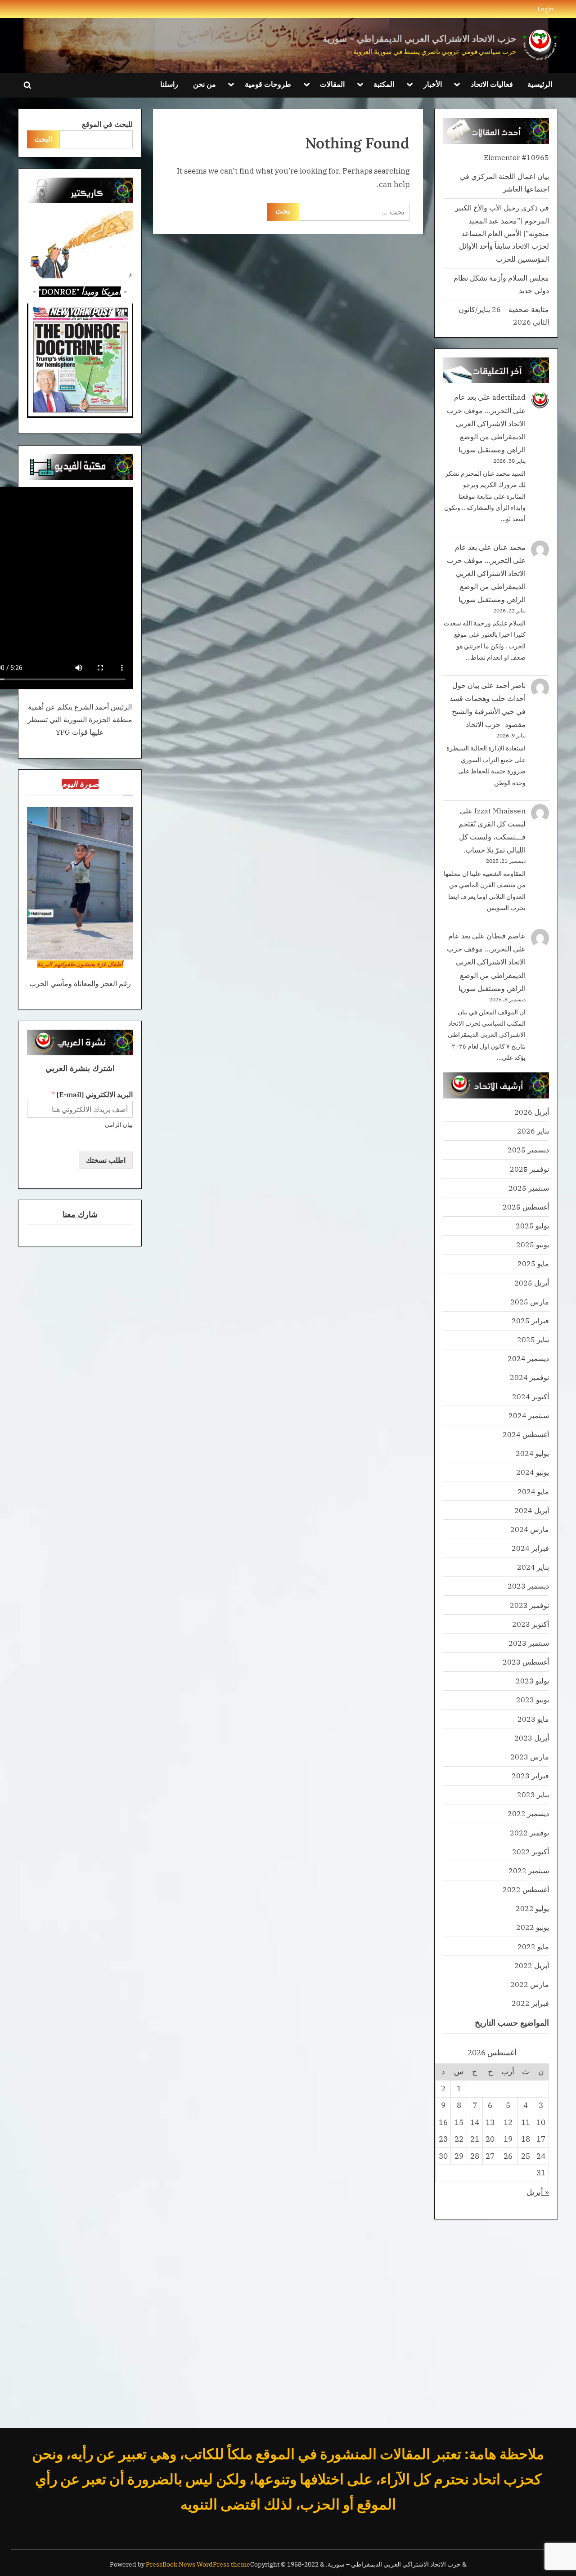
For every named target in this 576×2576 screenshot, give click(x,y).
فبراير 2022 (530, 2003)
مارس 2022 (530, 1984)
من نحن (205, 84)
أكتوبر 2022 (531, 1851)
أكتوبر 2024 (531, 1396)
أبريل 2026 (532, 1112)
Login (546, 9)
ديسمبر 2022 (528, 1813)
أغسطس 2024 (526, 1434)
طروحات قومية (268, 84)
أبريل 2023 (532, 1738)
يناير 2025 (533, 1339)
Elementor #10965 (516, 157)
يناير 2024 (533, 1567)
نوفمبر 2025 (529, 1169)
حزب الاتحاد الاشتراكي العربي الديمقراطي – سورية (419, 38)
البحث (43, 139)
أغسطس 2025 (526, 1207)
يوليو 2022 (532, 1908)
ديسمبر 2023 (528, 1586)
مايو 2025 (533, 1263)
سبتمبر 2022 (529, 1870)
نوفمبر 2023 (529, 1605)
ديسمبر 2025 (528, 1150)
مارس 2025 (530, 1301)
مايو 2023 (533, 1719)
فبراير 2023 (530, 1775)
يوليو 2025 (532, 1225)
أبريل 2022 (532, 1965)
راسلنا (169, 84)
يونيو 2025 (533, 1244)
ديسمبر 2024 (528, 1358)
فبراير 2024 (530, 1548)
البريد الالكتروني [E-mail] (92, 1094)
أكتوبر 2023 (531, 1624)
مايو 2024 (533, 1491)
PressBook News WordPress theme (198, 2564)
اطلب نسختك (106, 1160)
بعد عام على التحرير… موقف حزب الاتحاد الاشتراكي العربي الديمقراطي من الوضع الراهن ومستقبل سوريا (486, 423)
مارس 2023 (530, 1757)
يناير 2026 (533, 1131)
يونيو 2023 (533, 1699)
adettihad (509, 397)
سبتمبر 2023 (529, 1643)
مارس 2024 (530, 1529)
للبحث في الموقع (107, 124)
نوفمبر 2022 (529, 1833)
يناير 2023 (533, 1794)
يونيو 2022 (533, 1927)
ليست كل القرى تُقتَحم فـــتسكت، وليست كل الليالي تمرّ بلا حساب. (492, 837)
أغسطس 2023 (526, 1662)
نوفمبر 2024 (529, 1377)
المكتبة (384, 84)
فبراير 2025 (530, 1320)
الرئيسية (540, 84)
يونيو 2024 (533, 1472)
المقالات (332, 84)
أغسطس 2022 (526, 1889)
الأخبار (433, 84)
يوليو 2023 (532, 1681)
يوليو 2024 (532, 1453)
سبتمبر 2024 (529, 1415)
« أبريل (538, 2192)
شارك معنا (80, 1214)
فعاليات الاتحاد (492, 84)
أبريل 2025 (532, 1283)
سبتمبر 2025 (529, 1188)
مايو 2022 (533, 1946)
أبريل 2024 (532, 1510)
